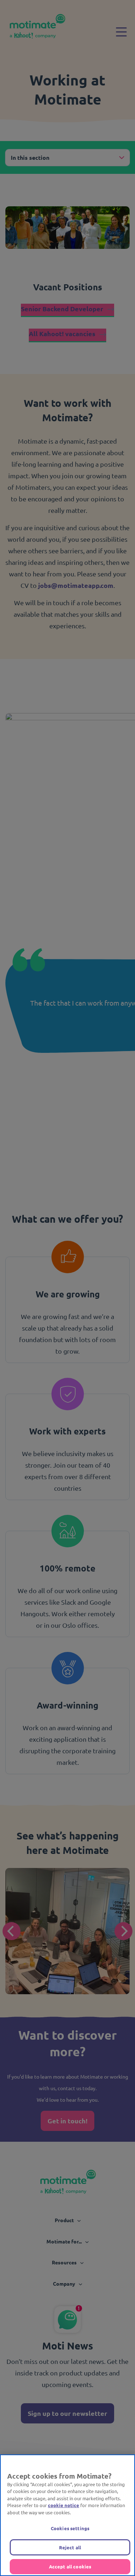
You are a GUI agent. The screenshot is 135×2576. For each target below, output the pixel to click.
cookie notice (64, 2505)
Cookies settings (70, 2528)
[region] (67, 2515)
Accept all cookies (70, 2566)
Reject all (70, 2547)
